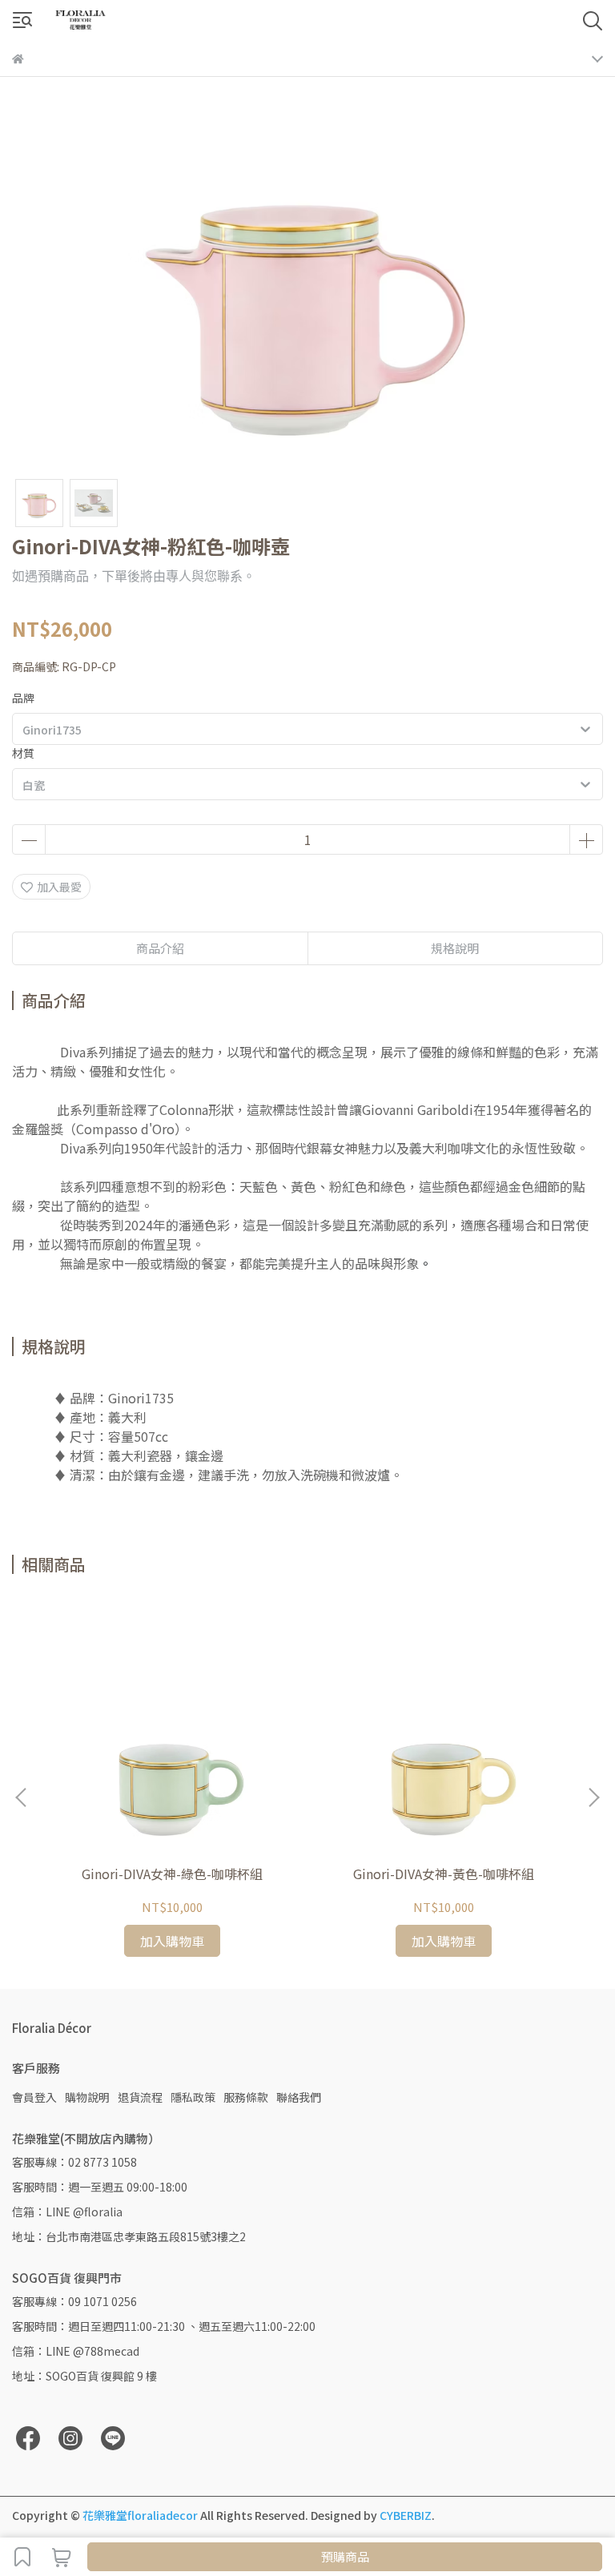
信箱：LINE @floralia (67, 2212)
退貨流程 (140, 2097)
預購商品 (345, 2556)
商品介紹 (160, 948)
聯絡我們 (299, 2097)
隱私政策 (193, 2097)
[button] (593, 1797)
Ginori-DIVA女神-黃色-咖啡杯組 (444, 1874)
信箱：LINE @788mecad (76, 2351)
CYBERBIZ (406, 2515)
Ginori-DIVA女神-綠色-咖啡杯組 (172, 1874)
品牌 (23, 698)
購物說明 (87, 2097)
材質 (23, 753)
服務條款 (246, 2097)
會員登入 (34, 2097)
